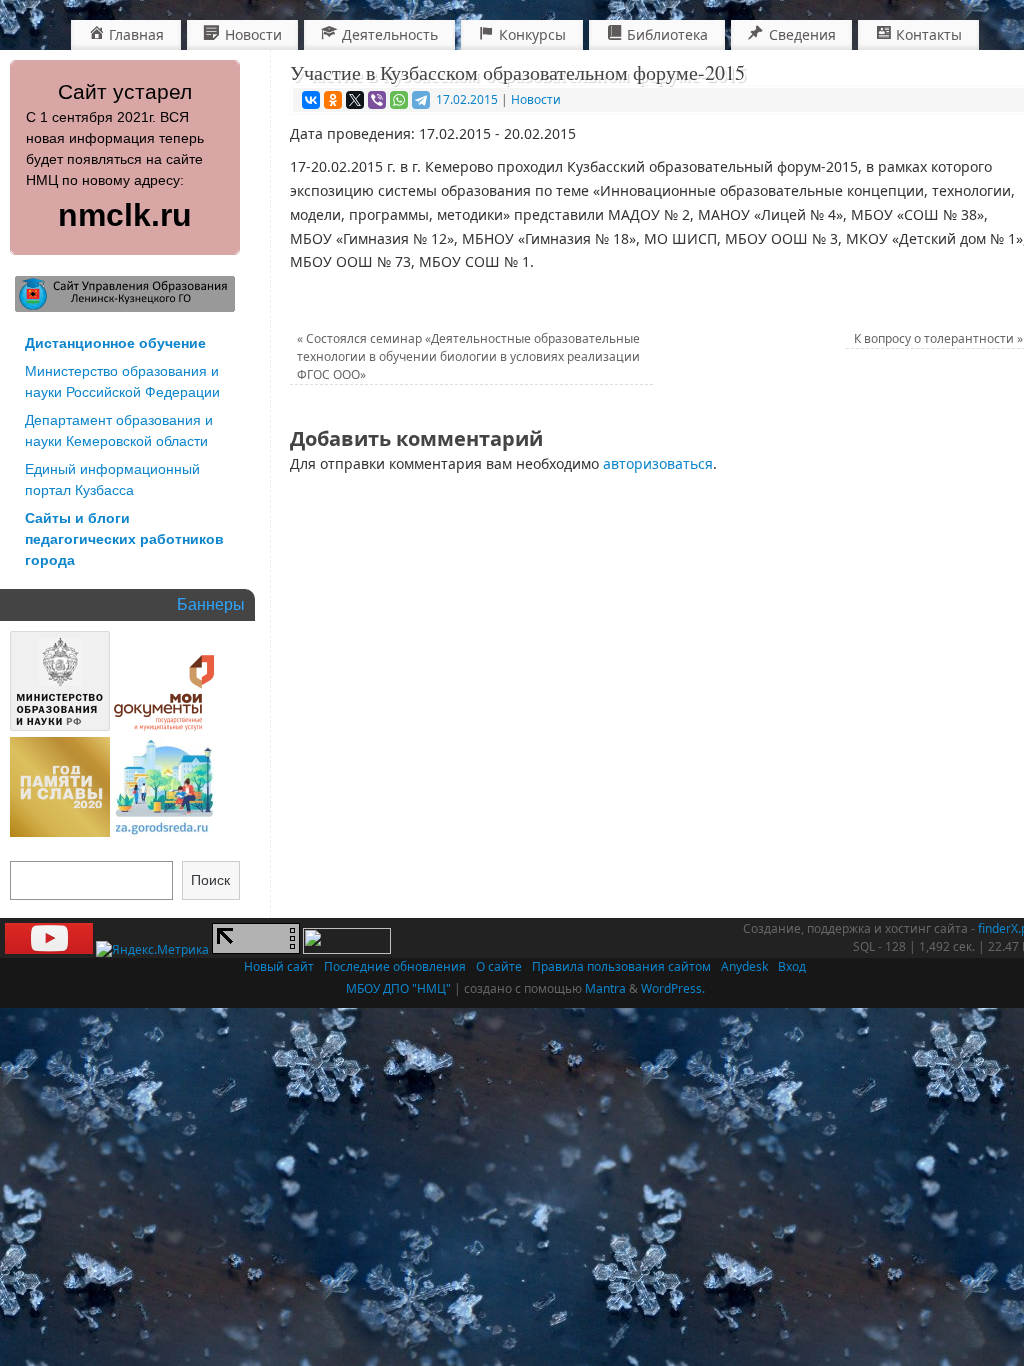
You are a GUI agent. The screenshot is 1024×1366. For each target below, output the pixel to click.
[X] (355, 100)
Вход (792, 966)
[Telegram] (421, 100)
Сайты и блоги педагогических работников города (124, 539)
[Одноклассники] (333, 100)
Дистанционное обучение (115, 343)
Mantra (605, 988)
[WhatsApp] (399, 100)
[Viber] (377, 100)
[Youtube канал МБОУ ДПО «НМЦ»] (49, 949)
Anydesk (744, 966)
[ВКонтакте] (311, 100)
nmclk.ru (125, 215)
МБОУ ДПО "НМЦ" (398, 988)
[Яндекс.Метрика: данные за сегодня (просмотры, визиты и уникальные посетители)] (152, 950)
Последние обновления (395, 966)
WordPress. (673, 988)
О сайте (499, 966)
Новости (536, 99)
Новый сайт (279, 966)
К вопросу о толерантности (938, 338)
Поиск (210, 880)
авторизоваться (658, 463)
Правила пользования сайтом (621, 966)
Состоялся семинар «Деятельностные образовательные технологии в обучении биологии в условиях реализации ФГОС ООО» (468, 356)
